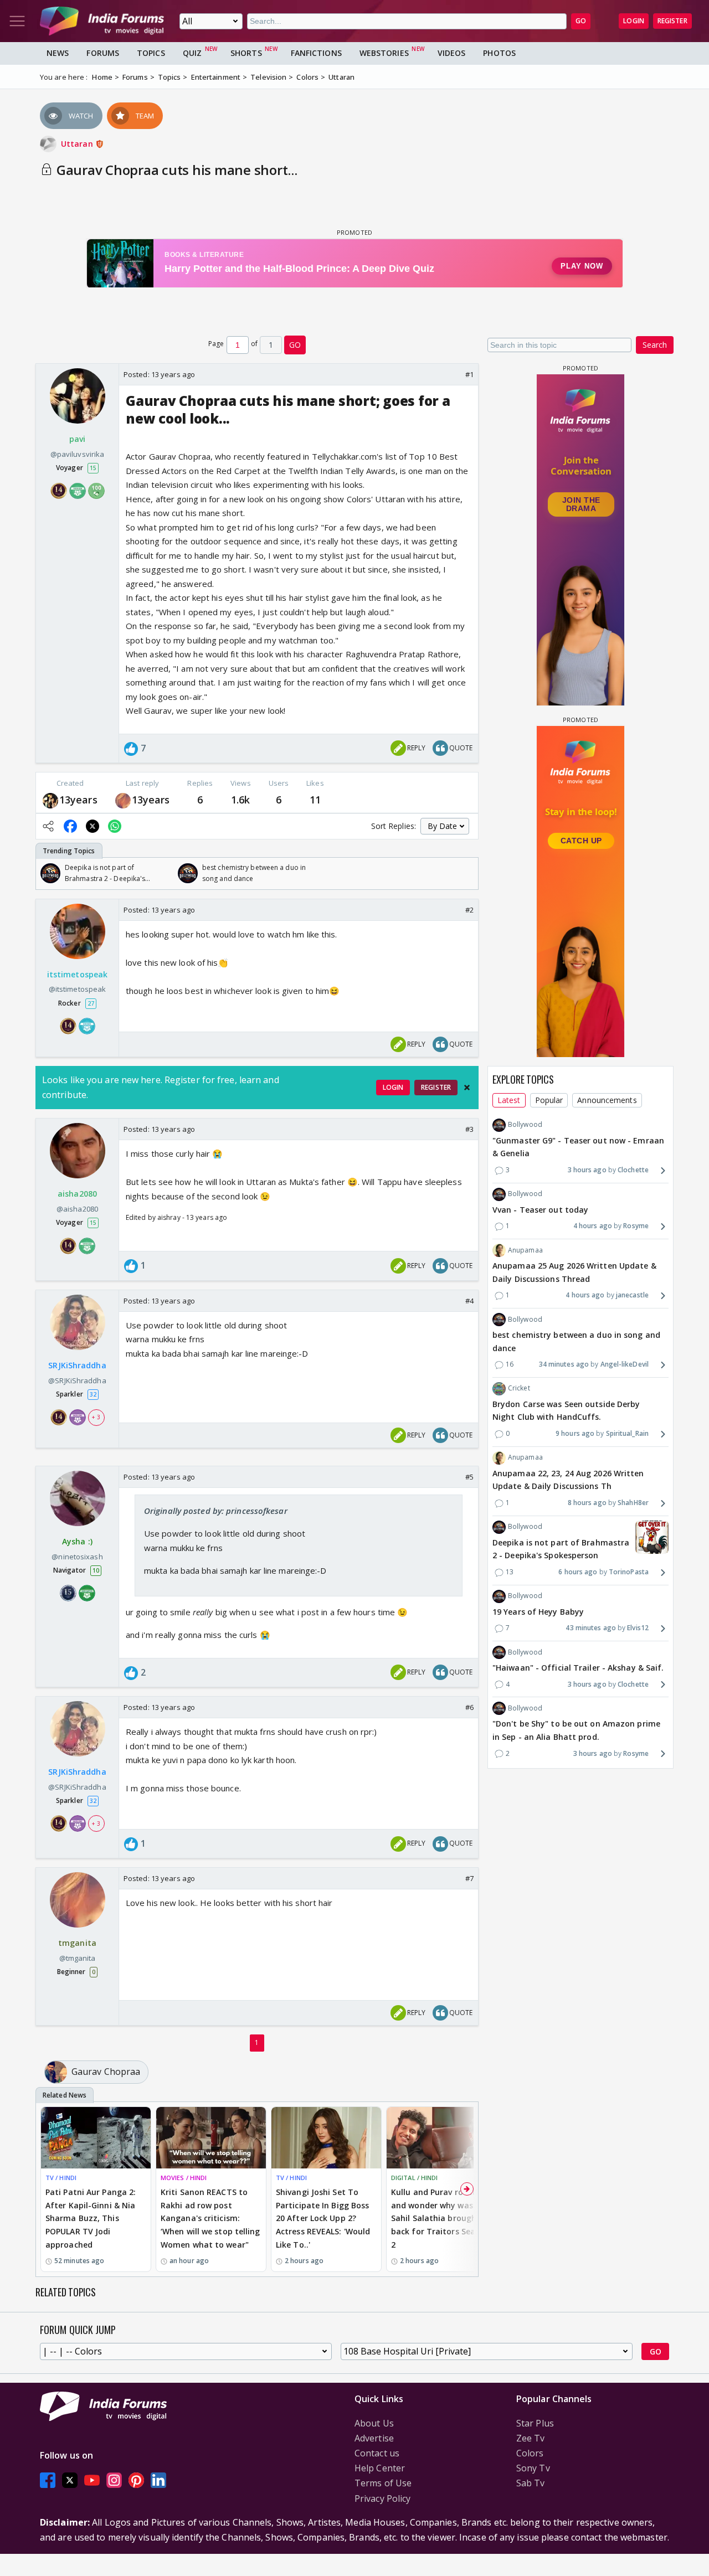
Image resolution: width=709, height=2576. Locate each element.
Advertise (374, 2438)
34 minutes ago (564, 1365)
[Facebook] (48, 2480)
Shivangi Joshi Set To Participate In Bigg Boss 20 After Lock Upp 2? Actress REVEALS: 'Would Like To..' (323, 2218)
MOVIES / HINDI (184, 2178)
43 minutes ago (590, 1628)
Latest (509, 1100)
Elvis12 (638, 1628)
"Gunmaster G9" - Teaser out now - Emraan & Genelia (578, 1147)
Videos (452, 53)
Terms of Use (383, 2483)
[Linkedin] (158, 2480)
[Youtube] (92, 2480)
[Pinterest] (136, 2480)
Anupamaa (525, 1250)
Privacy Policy (382, 2498)
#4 (469, 1301)
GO (581, 21)
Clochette (633, 1170)
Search (655, 345)
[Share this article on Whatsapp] (115, 826)
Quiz (192, 53)
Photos (499, 53)
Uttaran (78, 144)
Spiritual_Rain (627, 1434)
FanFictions (316, 53)
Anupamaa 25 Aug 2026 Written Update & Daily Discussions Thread (574, 1272)
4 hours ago (593, 1226)
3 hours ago (587, 1170)
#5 (469, 1477)
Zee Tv (531, 2438)
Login (634, 21)
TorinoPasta (629, 1572)
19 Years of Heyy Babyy (538, 1612)
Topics (151, 53)
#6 (469, 1707)
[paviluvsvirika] (50, 800)
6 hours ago (578, 1572)
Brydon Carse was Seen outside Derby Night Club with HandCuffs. (566, 1411)
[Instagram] (114, 2480)
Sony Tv (533, 2468)
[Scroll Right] (467, 873)
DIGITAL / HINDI (415, 2178)
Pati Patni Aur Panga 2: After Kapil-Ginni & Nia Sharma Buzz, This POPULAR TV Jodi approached (91, 2218)
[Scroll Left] (47, 873)
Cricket (519, 1389)
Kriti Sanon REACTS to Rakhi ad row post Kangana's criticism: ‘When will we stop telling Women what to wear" (210, 2218)
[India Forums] (102, 21)
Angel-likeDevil (625, 1365)
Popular (549, 1100)
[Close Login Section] (467, 1088)
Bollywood (525, 1125)
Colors (530, 2453)
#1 (469, 374)
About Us (374, 2423)
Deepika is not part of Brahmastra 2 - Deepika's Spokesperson (561, 1549)
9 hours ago (575, 1434)
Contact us (377, 2453)
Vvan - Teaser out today (540, 1210)
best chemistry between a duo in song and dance (576, 1341)
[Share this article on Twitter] (93, 826)
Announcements (607, 1100)
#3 (469, 1129)
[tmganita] (123, 800)
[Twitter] (70, 2480)
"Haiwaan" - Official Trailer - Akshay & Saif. (578, 1668)
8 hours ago (587, 1503)
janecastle (632, 1295)
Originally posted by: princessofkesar (216, 1511)
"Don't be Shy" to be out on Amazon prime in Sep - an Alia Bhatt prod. (576, 1730)
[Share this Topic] (48, 826)
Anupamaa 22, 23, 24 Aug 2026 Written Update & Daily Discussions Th (568, 1480)
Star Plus (535, 2423)
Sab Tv (531, 2483)
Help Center (380, 2468)
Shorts (246, 53)
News (58, 53)
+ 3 (96, 1416)
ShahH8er (633, 1503)
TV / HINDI (61, 2178)
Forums (103, 53)
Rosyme (636, 1226)
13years (78, 800)
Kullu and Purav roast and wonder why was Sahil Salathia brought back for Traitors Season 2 (440, 2218)
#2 (469, 910)
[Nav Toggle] (17, 21)
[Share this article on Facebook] (70, 826)
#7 (469, 1878)
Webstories (384, 53)
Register (672, 21)
